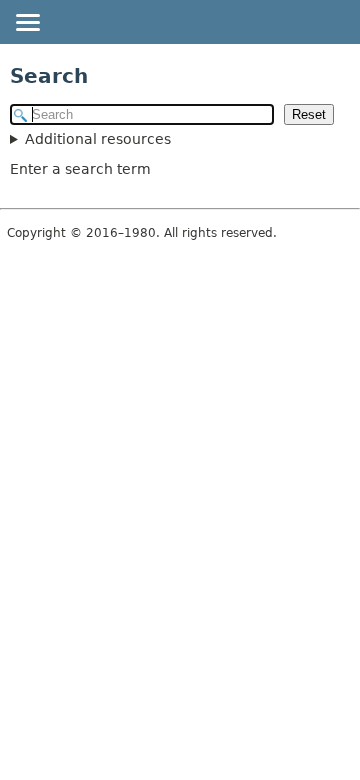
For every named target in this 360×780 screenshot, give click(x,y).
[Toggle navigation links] (27, 24)
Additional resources (98, 139)
